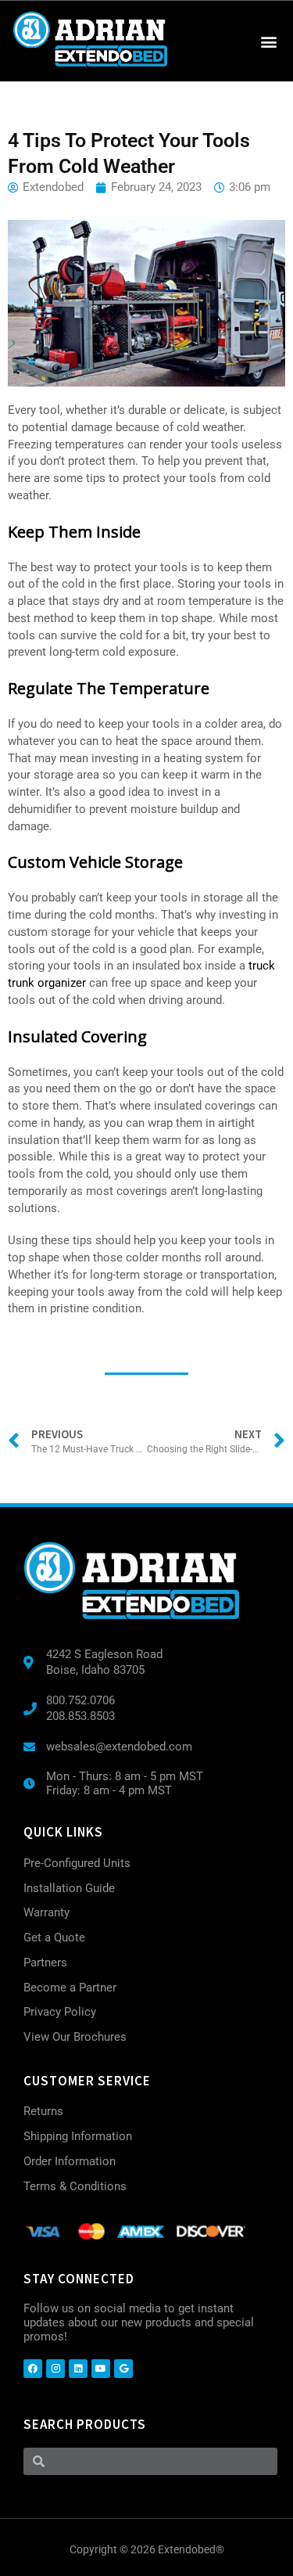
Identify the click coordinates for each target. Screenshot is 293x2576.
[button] (268, 41)
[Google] (123, 2369)
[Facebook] (33, 2369)
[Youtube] (101, 2369)
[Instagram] (55, 2369)
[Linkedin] (78, 2369)
